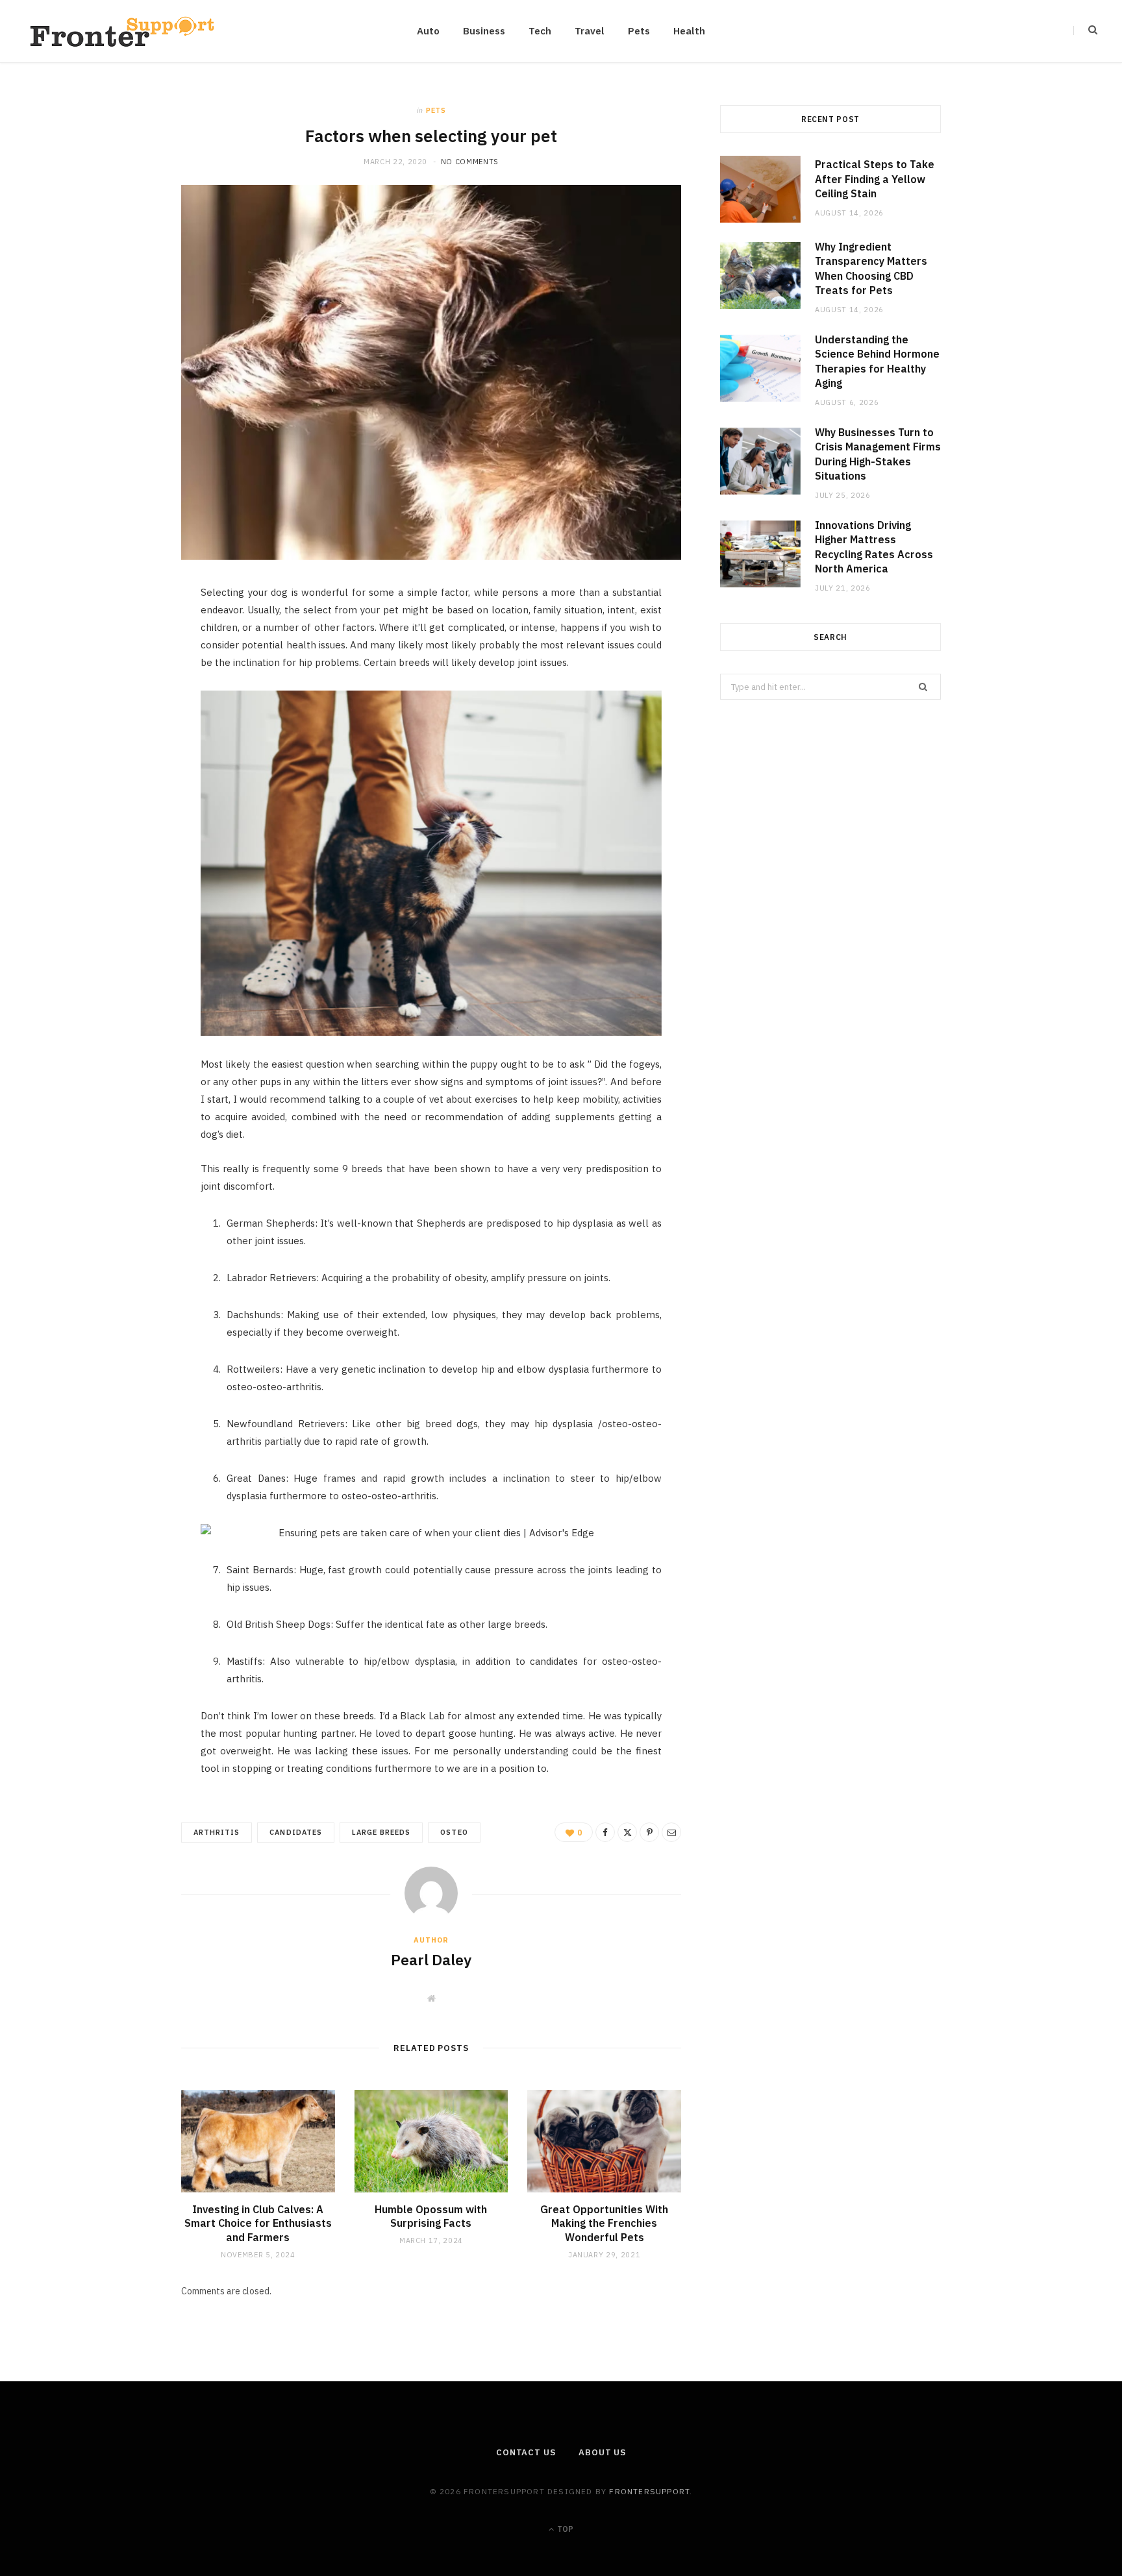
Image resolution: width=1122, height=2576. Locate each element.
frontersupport (649, 2491)
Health (689, 31)
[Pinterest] (120, 702)
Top (564, 2529)
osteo (454, 1832)
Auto (428, 31)
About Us (602, 2452)
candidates (295, 1832)
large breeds (381, 1832)
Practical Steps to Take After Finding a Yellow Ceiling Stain (875, 179)
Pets (639, 31)
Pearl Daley (431, 1959)
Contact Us (526, 2452)
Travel (590, 31)
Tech (540, 31)
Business (484, 31)
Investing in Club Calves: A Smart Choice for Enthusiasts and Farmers (258, 2223)
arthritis (217, 1832)
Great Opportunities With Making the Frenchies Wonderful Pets (604, 2223)
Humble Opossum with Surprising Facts (431, 2216)
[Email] (120, 735)
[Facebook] (120, 635)
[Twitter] (120, 669)
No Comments (470, 162)
